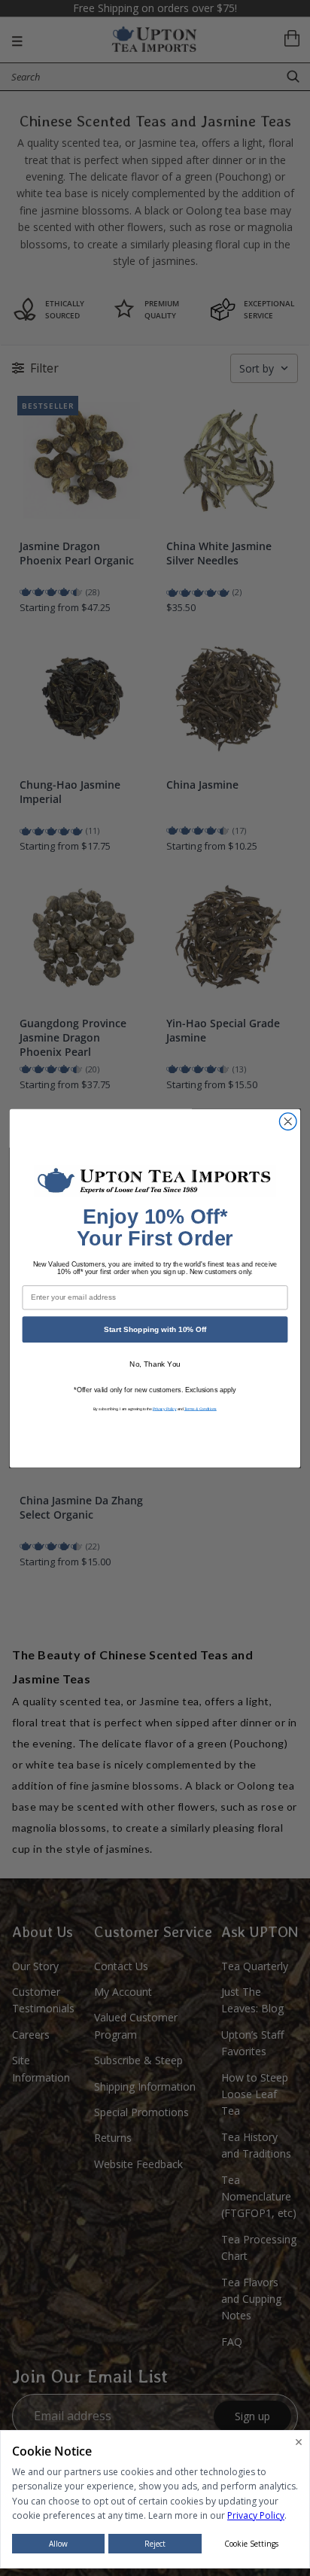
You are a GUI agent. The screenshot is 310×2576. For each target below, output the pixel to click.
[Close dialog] (288, 1121)
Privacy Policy (165, 1408)
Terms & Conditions (201, 1408)
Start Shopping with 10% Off (155, 1329)
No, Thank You (155, 1364)
